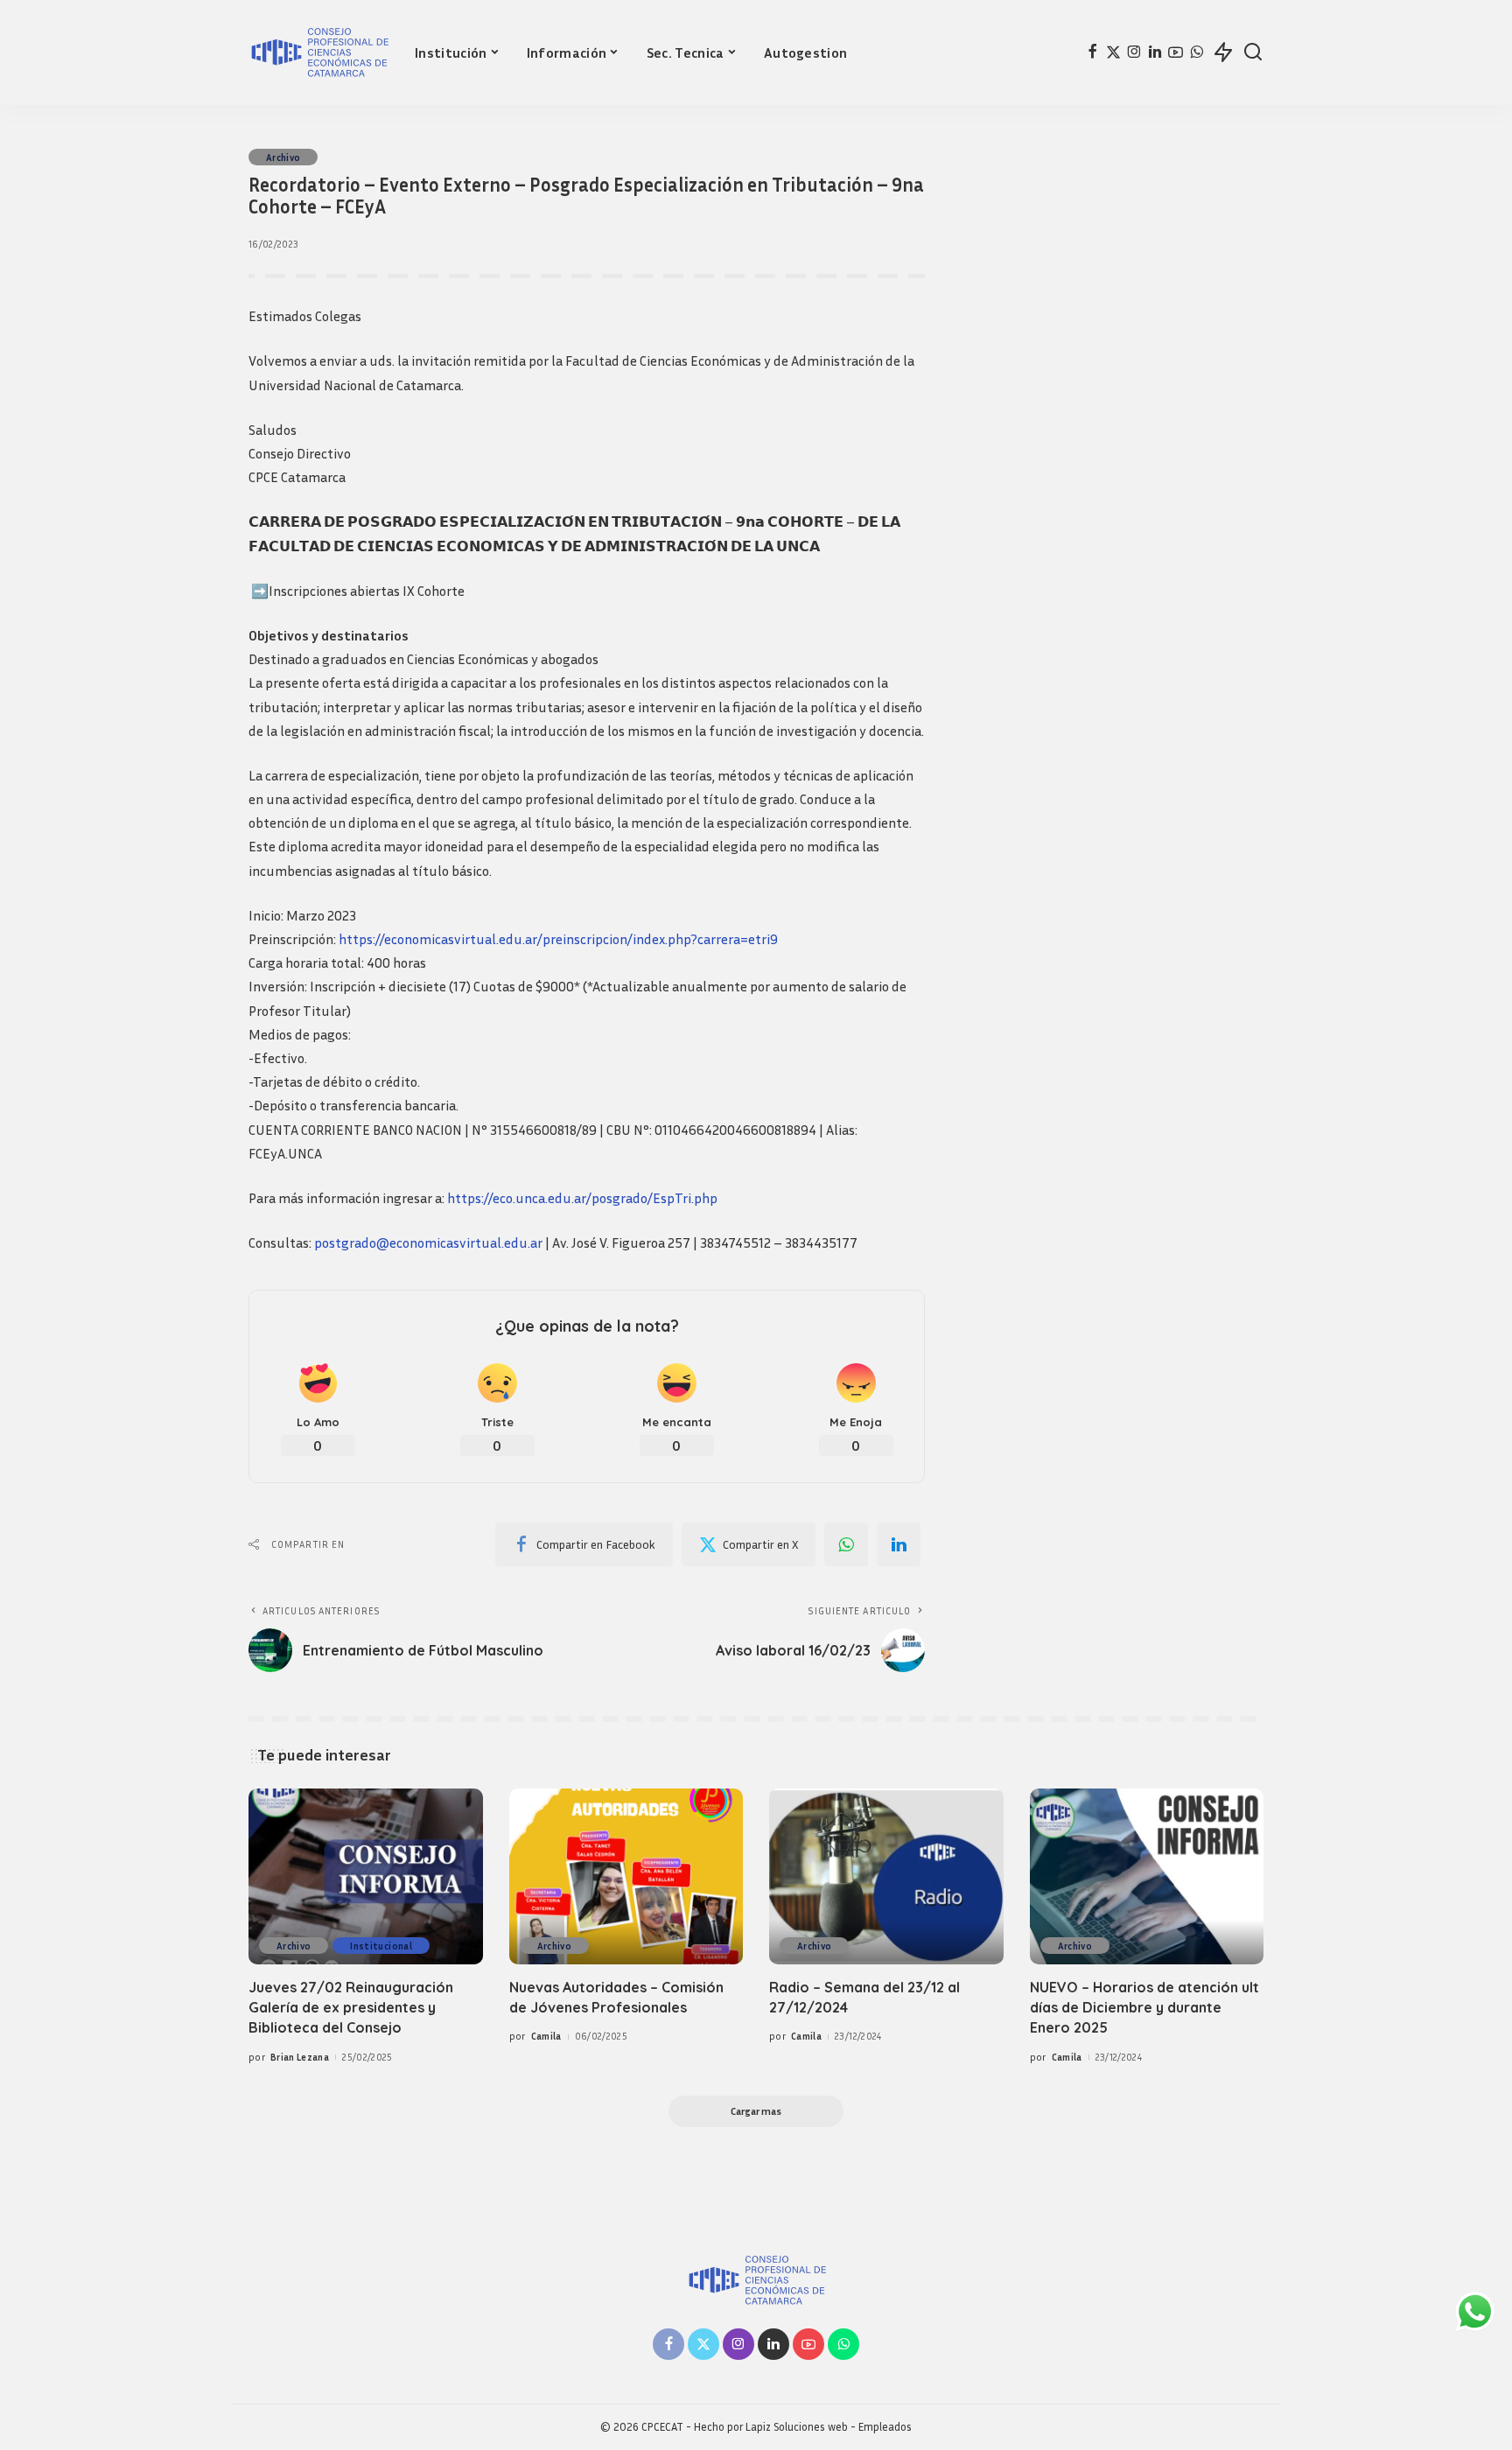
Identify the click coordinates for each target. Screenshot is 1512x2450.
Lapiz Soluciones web (797, 2427)
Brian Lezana (300, 2057)
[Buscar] (1253, 52)
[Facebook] (1092, 52)
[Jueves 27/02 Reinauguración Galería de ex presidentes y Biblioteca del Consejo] (366, 1876)
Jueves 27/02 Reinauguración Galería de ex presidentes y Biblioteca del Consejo (351, 2007)
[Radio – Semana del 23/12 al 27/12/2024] (886, 1876)
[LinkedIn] (1155, 52)
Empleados (885, 2427)
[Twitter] (1113, 52)
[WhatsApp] (1197, 52)
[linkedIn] (899, 1544)
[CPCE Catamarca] (318, 52)
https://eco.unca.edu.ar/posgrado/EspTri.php (582, 1198)
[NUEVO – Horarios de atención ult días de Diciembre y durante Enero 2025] (1147, 1876)
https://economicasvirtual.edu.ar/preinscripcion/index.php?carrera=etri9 (558, 939)
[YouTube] (1176, 52)
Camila (546, 2036)
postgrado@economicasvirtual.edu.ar (428, 1242)
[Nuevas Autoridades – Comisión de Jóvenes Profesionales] (626, 1876)
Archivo (283, 157)
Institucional (381, 1946)
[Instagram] (1134, 52)
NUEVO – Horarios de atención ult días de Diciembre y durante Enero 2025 (1144, 2007)
